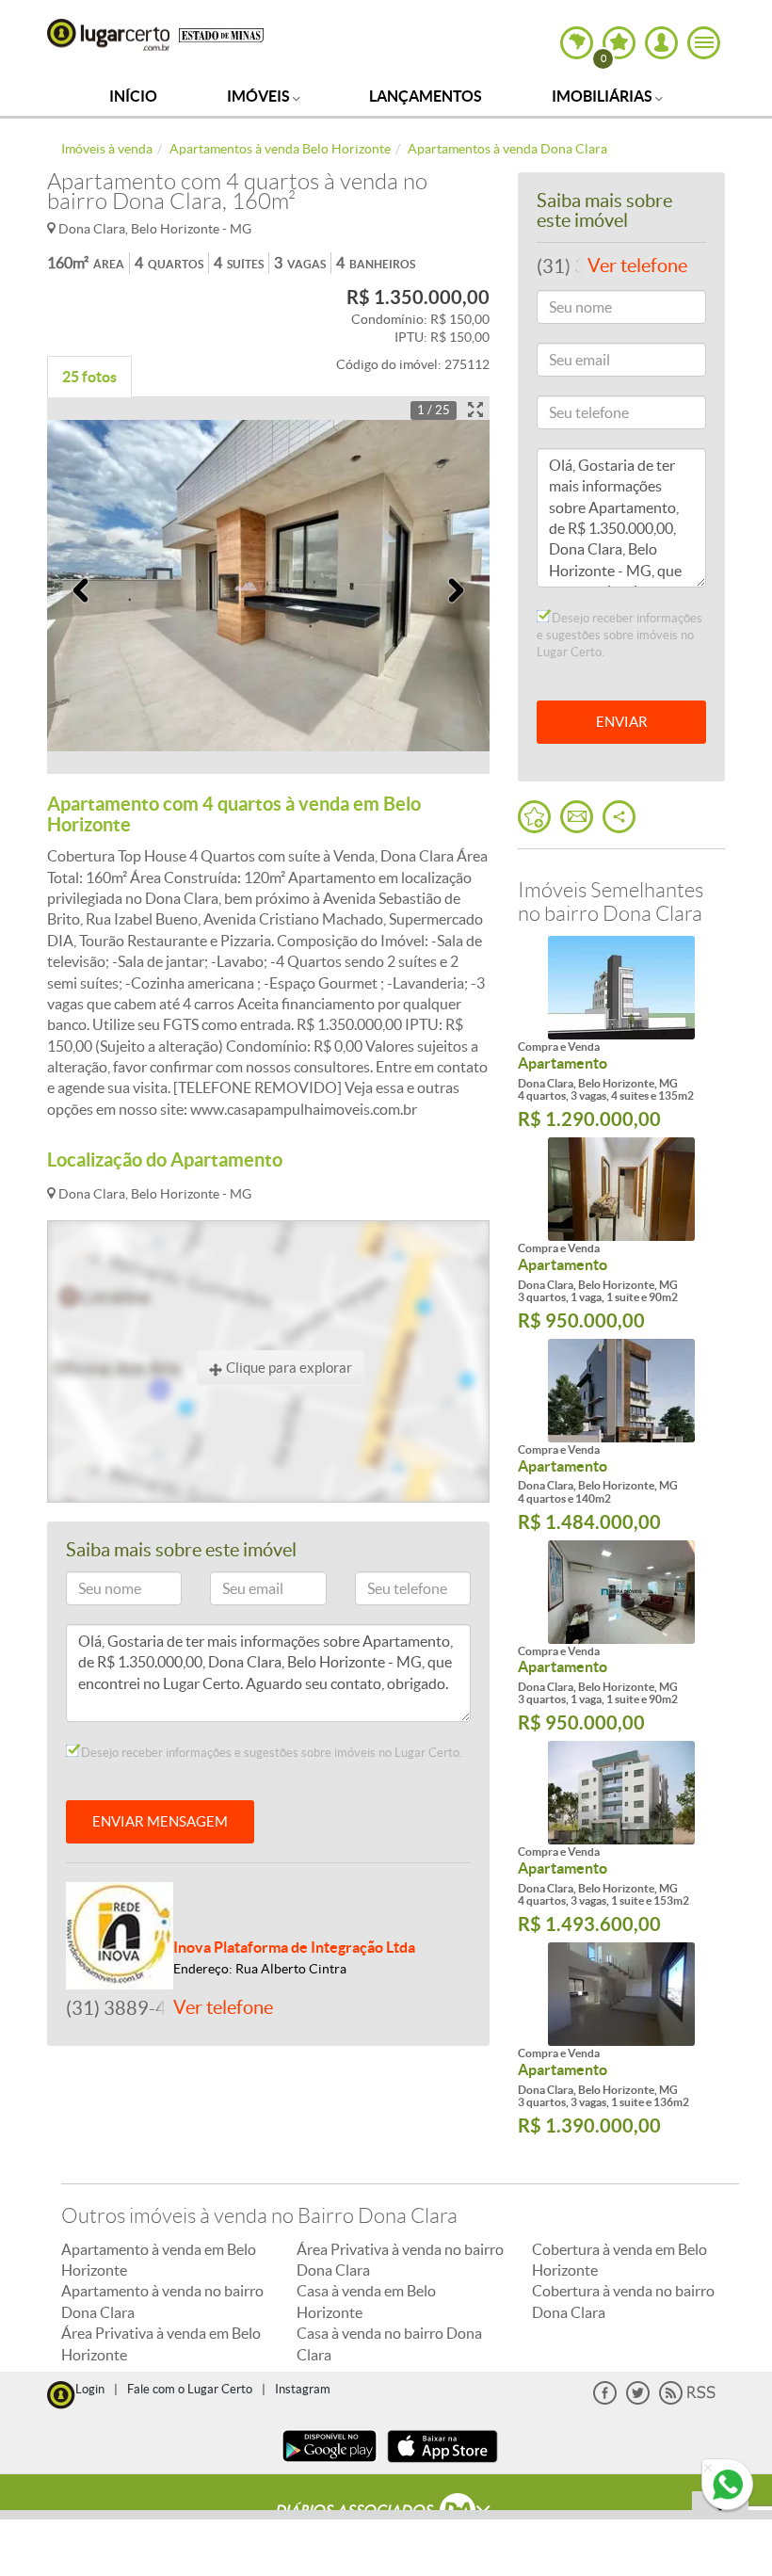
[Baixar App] (330, 2464)
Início (133, 96)
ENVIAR (622, 722)
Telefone (387, 1592)
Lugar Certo (108, 35)
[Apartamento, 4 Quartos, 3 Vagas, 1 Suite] (621, 1793)
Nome (92, 1592)
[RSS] (687, 2400)
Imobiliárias (603, 96)
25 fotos (89, 377)
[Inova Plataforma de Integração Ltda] (120, 1934)
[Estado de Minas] (221, 34)
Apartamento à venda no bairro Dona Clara (162, 2301)
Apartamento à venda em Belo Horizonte (159, 2260)
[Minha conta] (661, 43)
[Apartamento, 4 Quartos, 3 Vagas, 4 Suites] (621, 988)
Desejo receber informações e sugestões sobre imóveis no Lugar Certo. (270, 1753)
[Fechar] (708, 2469)
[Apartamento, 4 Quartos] (621, 1391)
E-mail (237, 1592)
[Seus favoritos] (534, 817)
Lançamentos (426, 96)
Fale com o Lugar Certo (190, 2389)
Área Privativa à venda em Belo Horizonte (161, 2343)
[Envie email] (577, 817)
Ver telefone (223, 2007)
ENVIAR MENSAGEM (160, 1821)
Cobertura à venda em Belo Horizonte (619, 2260)
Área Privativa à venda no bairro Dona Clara (400, 2260)
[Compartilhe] (619, 817)
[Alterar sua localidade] (577, 43)
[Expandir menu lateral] (704, 43)
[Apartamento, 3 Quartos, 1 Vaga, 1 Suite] (621, 1189)
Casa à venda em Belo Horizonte (366, 2301)
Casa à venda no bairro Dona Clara (389, 2343)
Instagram (303, 2389)
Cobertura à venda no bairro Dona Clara (623, 2301)
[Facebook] (605, 2400)
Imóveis (260, 96)
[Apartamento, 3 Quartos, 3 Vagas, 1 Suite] (621, 1994)
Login (90, 2389)
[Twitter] (638, 2400)
